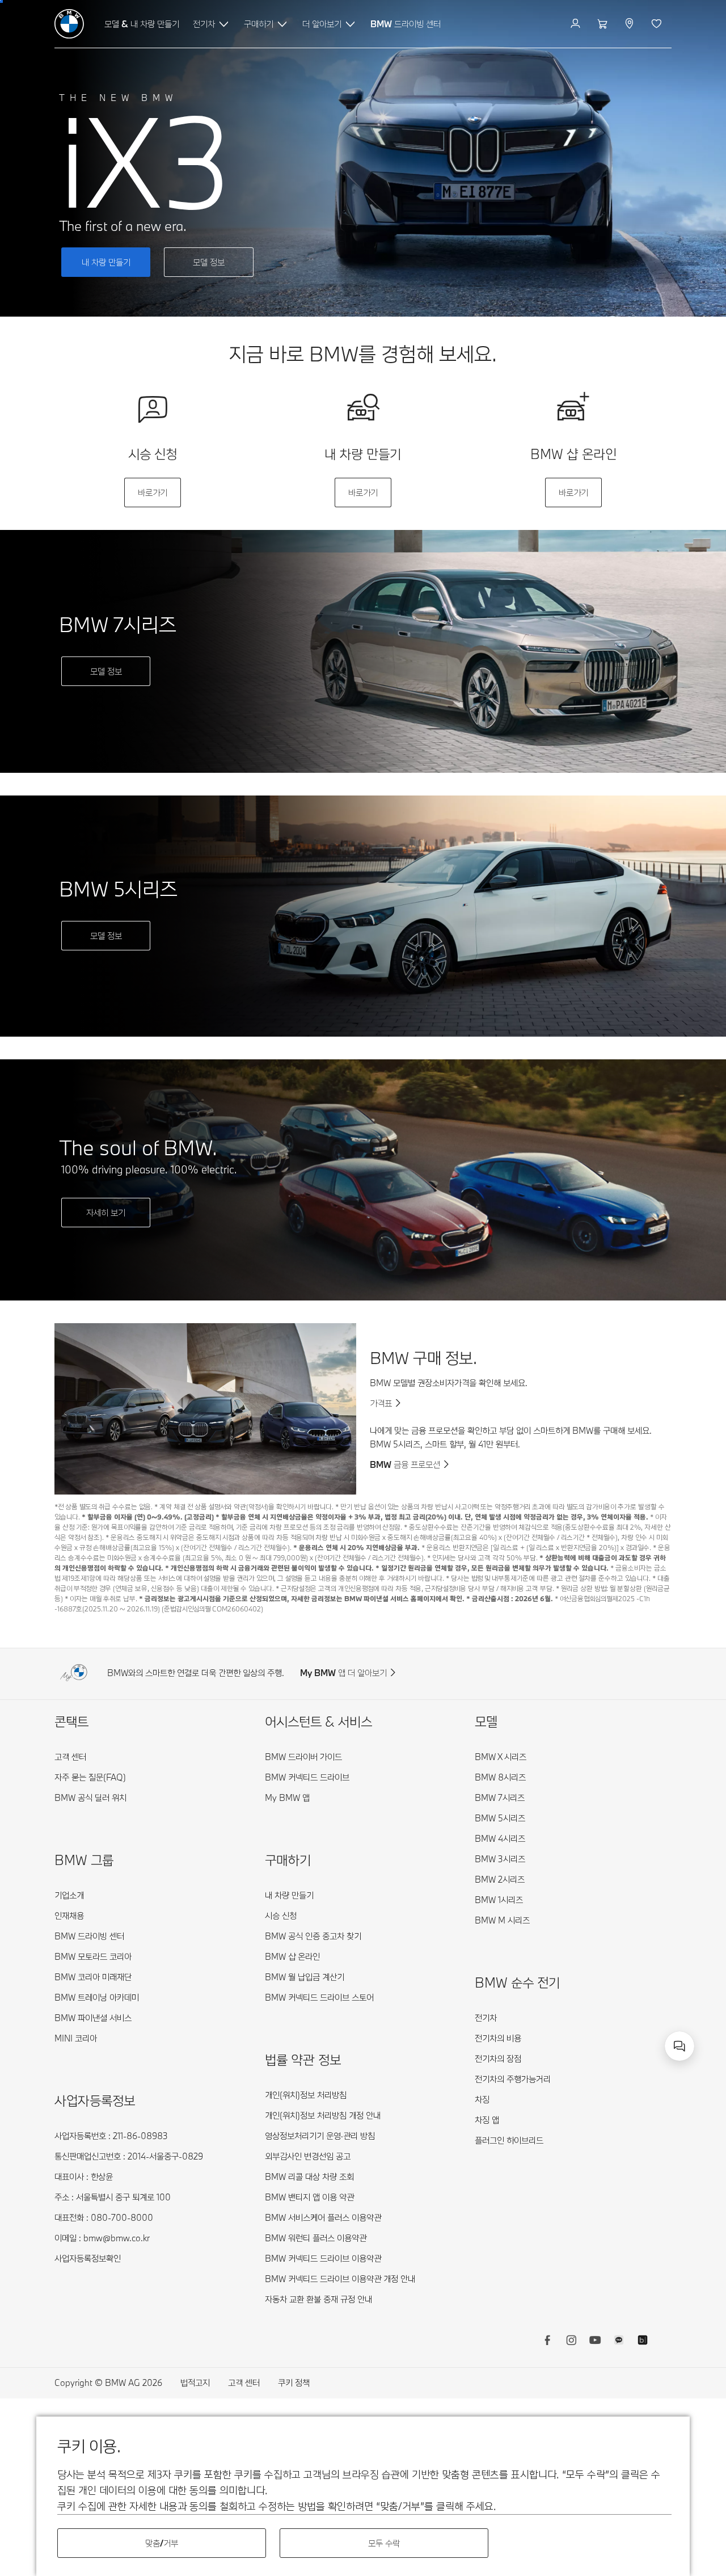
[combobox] (679, 2046)
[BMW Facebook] (547, 2342)
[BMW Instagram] (571, 2342)
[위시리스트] (658, 24)
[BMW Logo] (69, 24)
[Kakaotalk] (619, 2342)
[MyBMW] (577, 24)
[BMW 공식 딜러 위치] (630, 24)
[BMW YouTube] (595, 2342)
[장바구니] (604, 24)
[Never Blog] (643, 2342)
